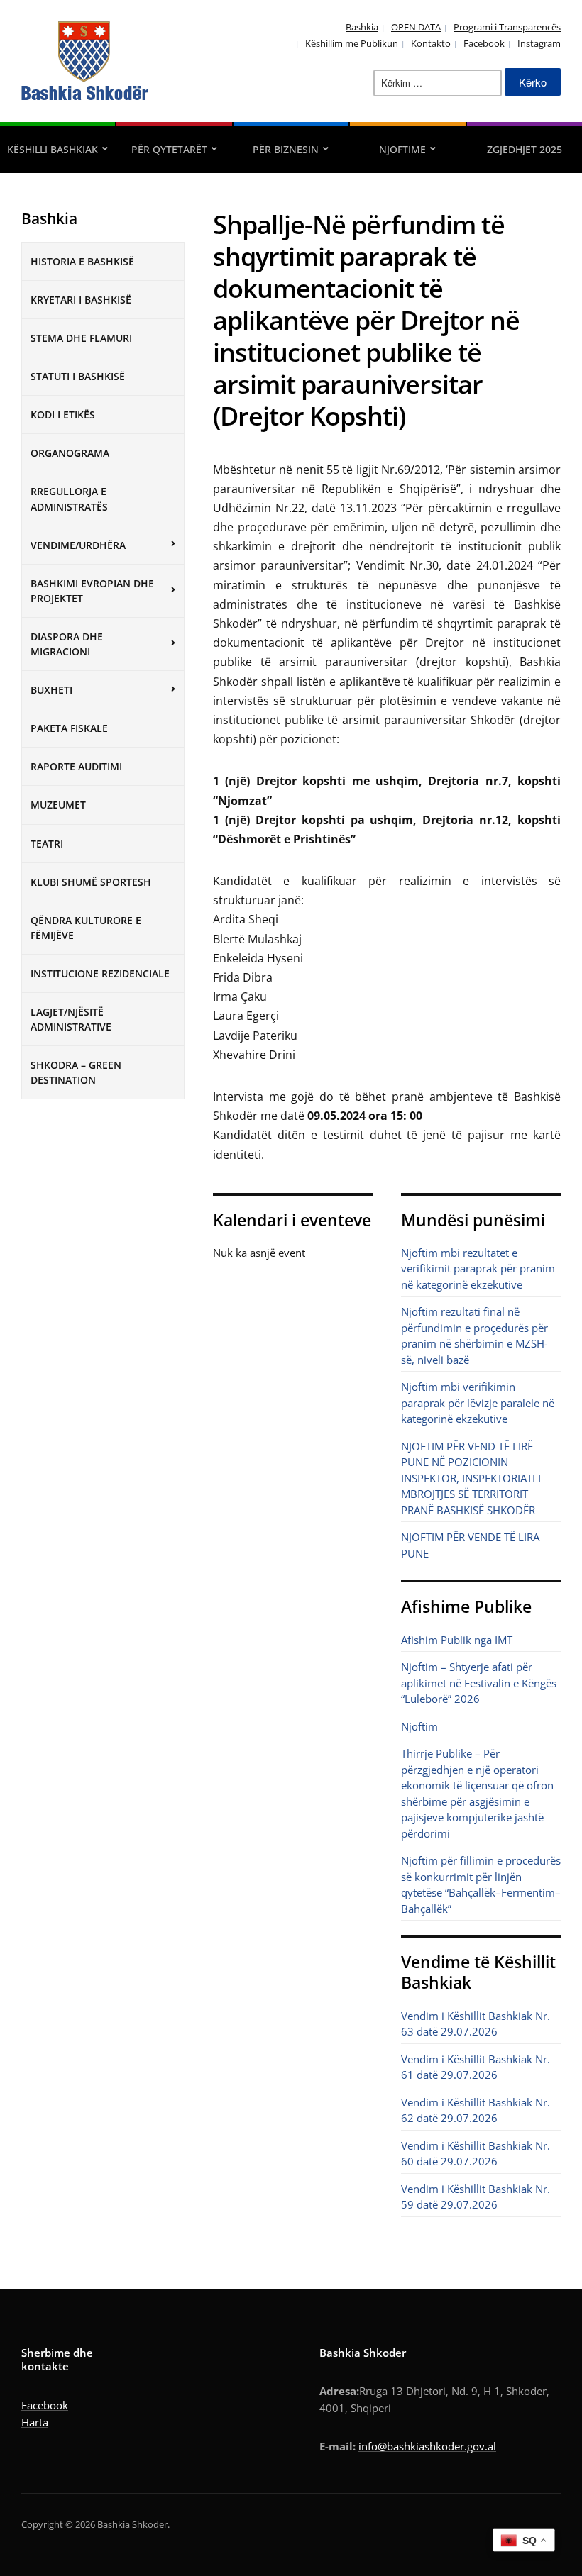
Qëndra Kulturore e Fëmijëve (86, 928)
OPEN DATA (416, 27)
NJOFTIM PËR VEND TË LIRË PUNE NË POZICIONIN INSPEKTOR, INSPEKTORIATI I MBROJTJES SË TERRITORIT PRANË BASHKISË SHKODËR (471, 1478)
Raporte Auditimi (76, 766)
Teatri (47, 844)
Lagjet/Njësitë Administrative (71, 1019)
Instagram (539, 43)
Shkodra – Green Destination (76, 1072)
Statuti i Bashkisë (78, 376)
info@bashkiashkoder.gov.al (427, 2446)
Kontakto (431, 43)
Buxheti (51, 690)
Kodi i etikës (63, 415)
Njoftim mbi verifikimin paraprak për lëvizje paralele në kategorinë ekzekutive (478, 1403)
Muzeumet (58, 805)
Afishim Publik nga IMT (457, 1640)
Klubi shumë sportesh (91, 882)
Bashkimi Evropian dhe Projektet (92, 591)
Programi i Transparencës (507, 27)
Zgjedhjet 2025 (525, 149)
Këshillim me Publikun (352, 43)
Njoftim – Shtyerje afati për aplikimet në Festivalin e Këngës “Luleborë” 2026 (479, 1683)
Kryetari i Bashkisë (81, 300)
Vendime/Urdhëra (78, 545)
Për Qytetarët (169, 149)
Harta (35, 2422)
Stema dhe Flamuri (81, 338)
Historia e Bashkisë (82, 261)
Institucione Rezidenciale (100, 973)
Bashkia (362, 27)
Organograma (70, 453)
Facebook (484, 43)
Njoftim (419, 1726)
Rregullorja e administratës (69, 499)
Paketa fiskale (69, 728)
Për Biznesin (286, 149)
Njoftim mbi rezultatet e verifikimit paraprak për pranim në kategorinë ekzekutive (478, 1268)
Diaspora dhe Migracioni (67, 644)
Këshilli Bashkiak (53, 149)
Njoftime (402, 149)
